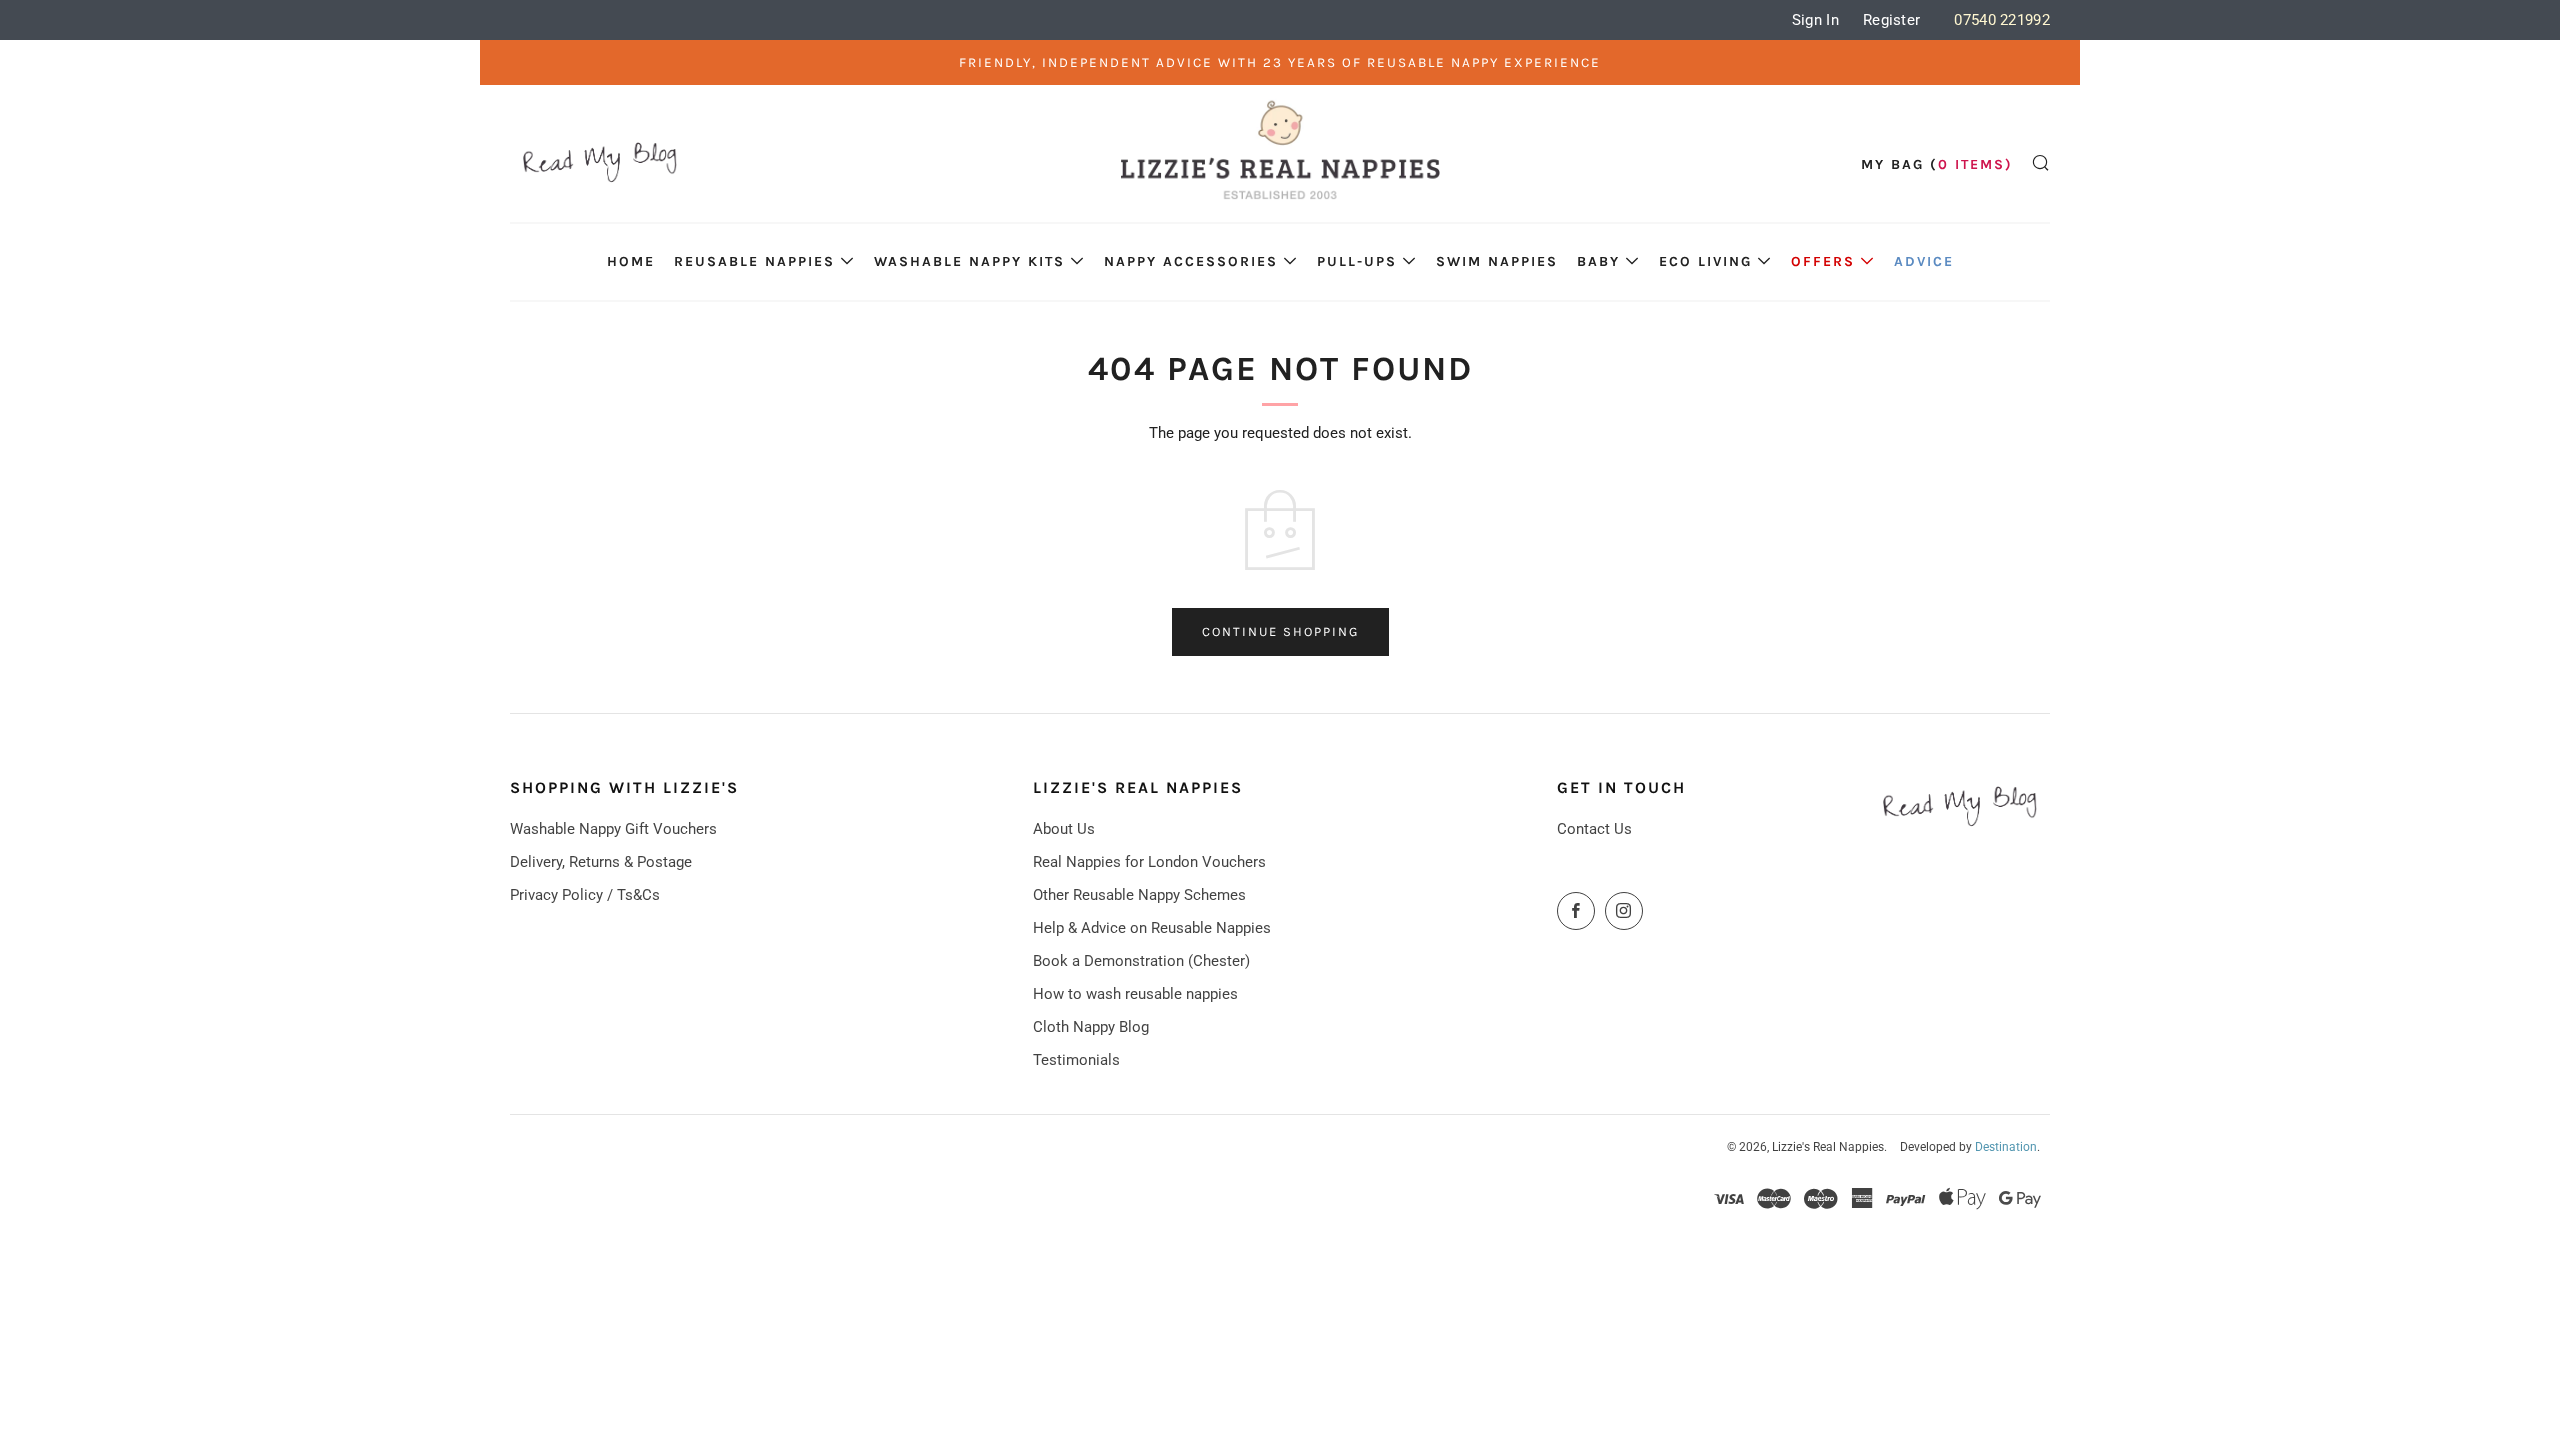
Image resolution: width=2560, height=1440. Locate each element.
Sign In (1815, 20)
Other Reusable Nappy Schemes (1139, 895)
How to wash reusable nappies (1135, 994)
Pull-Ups (1357, 261)
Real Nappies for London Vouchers (1149, 862)
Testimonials (1076, 1060)
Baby (1598, 261)
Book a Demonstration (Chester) (1141, 961)
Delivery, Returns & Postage (601, 862)
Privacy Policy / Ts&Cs (585, 895)
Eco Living (1705, 261)
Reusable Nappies (754, 261)
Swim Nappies (1497, 261)
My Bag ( (1937, 164)
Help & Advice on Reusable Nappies (1152, 928)
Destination (2006, 1147)
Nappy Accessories (1191, 261)
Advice (1924, 261)
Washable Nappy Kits (969, 261)
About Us (1064, 829)
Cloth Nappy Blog (1091, 1027)
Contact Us (1594, 829)
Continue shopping (1280, 631)
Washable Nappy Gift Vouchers (613, 829)
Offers (1823, 261)
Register (1891, 20)
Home (631, 261)
